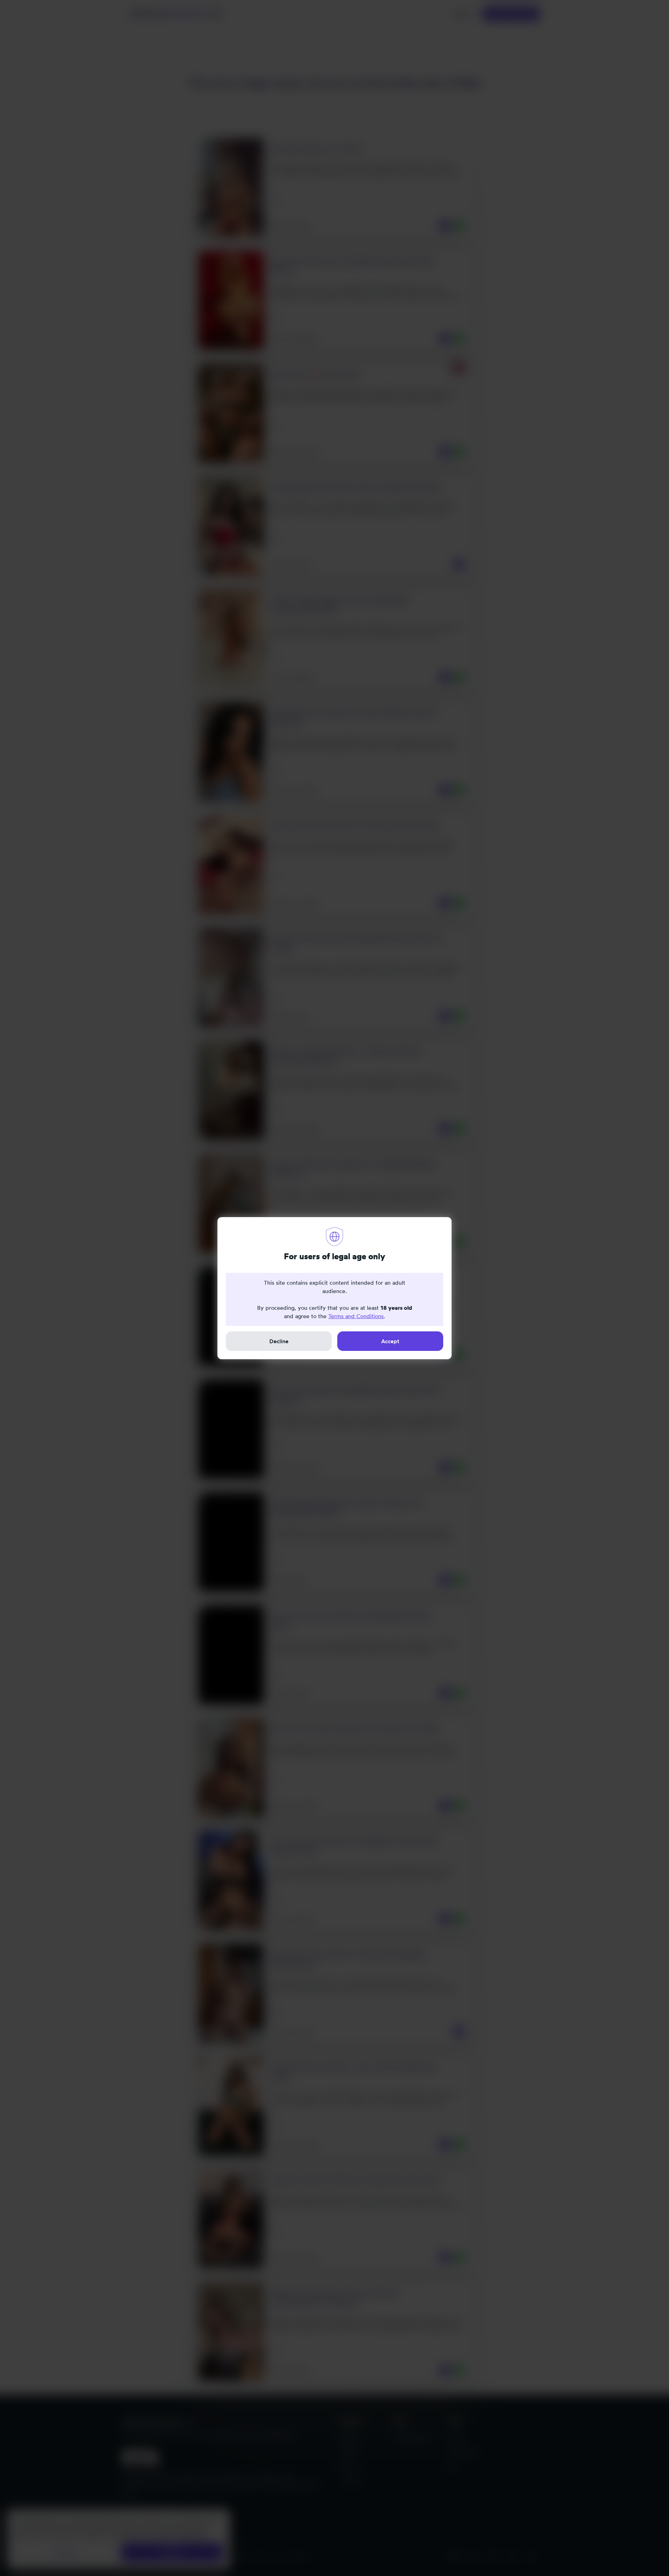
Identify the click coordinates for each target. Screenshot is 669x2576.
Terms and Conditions (356, 1316)
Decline (279, 1341)
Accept (390, 1341)
